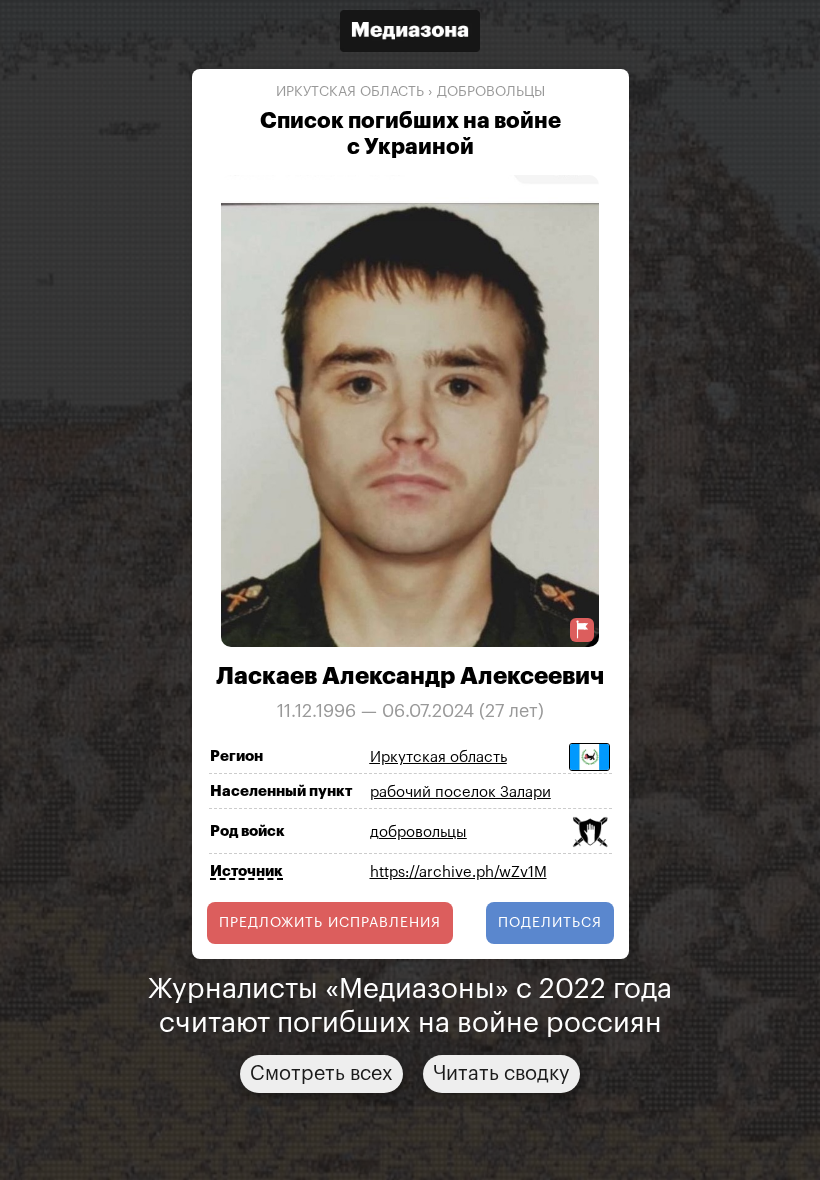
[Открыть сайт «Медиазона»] (410, 33)
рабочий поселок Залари (460, 792)
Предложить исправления (330, 923)
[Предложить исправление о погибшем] (582, 629)
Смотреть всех (321, 1074)
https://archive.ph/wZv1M (458, 872)
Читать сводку (501, 1074)
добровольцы (491, 92)
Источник (246, 871)
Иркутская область (350, 92)
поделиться (550, 923)
